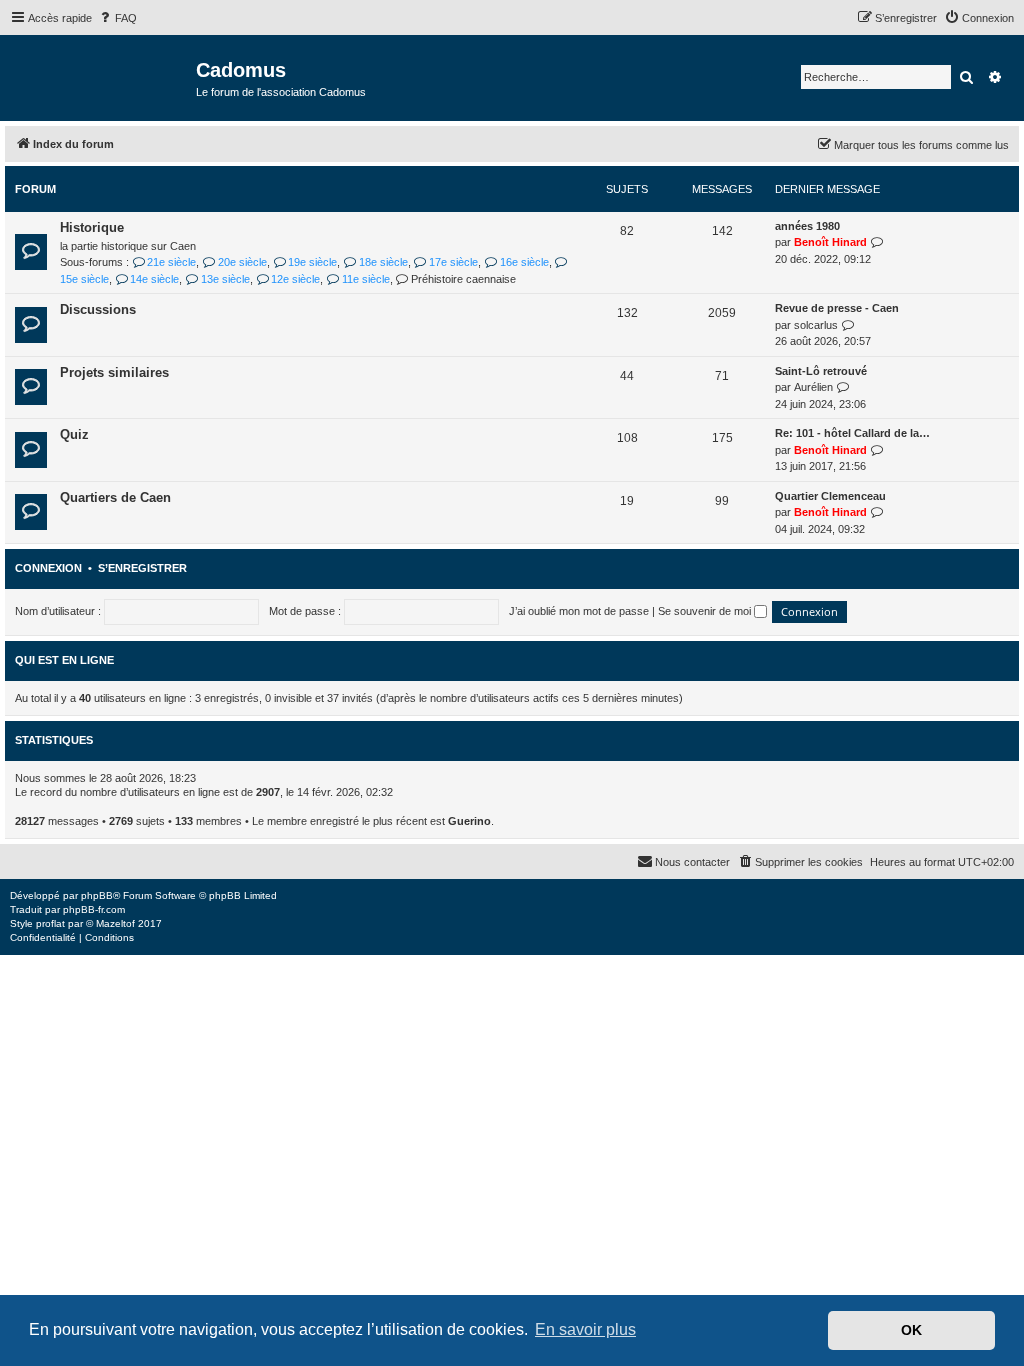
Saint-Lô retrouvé (821, 371)
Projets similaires (114, 372)
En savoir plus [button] (585, 1329)
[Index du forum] (100, 76)
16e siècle (524, 262)
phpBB (97, 895)
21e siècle (171, 262)
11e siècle (365, 279)
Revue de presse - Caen (837, 308)
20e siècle (242, 262)
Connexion (48, 568)
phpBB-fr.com (94, 909)
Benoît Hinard (830, 242)
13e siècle (225, 279)
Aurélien (813, 387)
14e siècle (154, 279)
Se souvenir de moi (706, 611)
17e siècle (453, 262)
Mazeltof (115, 923)
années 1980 (807, 226)
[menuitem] (117, 18)
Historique (92, 227)
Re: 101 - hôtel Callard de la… (852, 433)
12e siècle (295, 279)
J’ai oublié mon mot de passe (579, 611)
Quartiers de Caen (115, 497)
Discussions (98, 309)
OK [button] (911, 1330)
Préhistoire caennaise (463, 279)
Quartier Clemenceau (830, 496)
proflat (50, 923)
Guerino (469, 821)
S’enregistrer (142, 568)
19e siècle (312, 262)
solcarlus (816, 325)
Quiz (74, 434)
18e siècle (383, 262)
